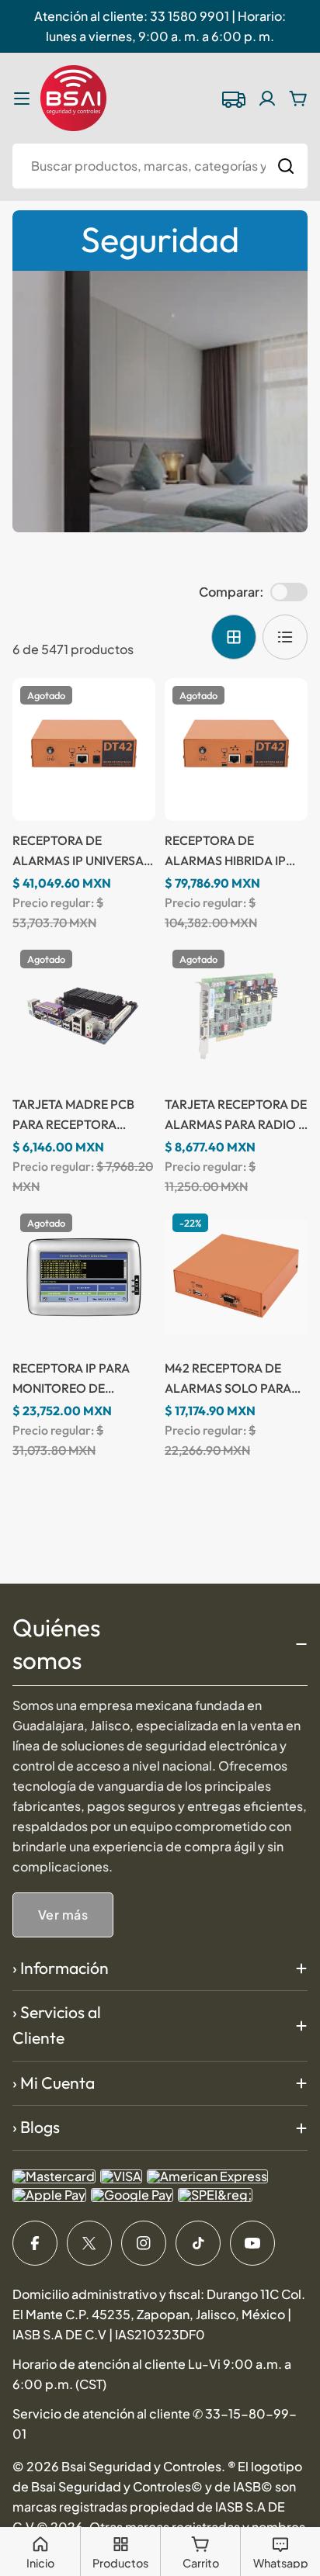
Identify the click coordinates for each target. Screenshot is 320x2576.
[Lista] (285, 637)
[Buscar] (286, 166)
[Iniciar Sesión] (267, 99)
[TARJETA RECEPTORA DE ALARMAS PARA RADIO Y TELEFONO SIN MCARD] (236, 1013)
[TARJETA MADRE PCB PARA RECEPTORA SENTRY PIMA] (84, 1013)
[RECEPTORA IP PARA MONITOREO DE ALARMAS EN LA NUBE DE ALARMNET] (84, 1277)
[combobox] (160, 166)
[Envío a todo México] (233, 99)
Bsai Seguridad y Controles (141, 2466)
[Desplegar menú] (22, 99)
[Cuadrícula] (234, 637)
